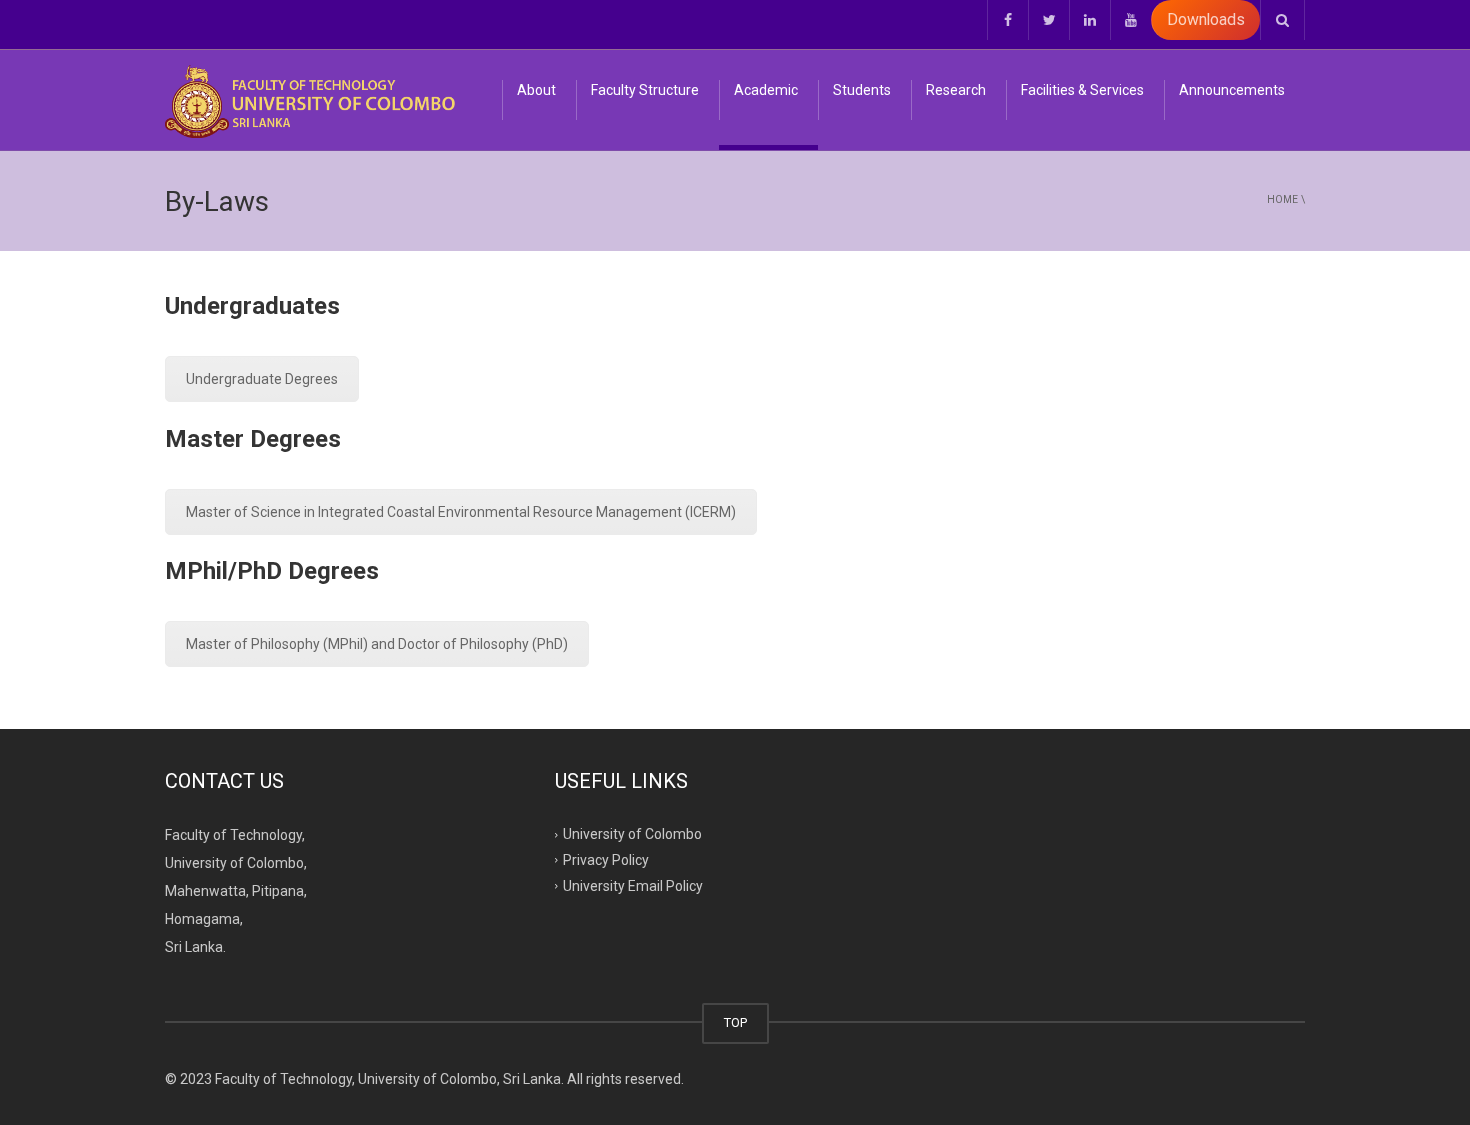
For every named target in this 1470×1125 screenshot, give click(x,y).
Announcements (1232, 90)
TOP (735, 1022)
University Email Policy (633, 886)
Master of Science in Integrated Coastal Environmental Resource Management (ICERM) (461, 512)
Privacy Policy (606, 860)
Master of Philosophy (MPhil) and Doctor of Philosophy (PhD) (377, 644)
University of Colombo (632, 834)
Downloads (1206, 19)
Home (1282, 199)
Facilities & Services (1082, 90)
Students (862, 90)
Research (956, 90)
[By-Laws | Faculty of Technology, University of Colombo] (310, 100)
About (536, 90)
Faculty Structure (645, 90)
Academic (766, 90)
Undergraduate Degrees (262, 379)
